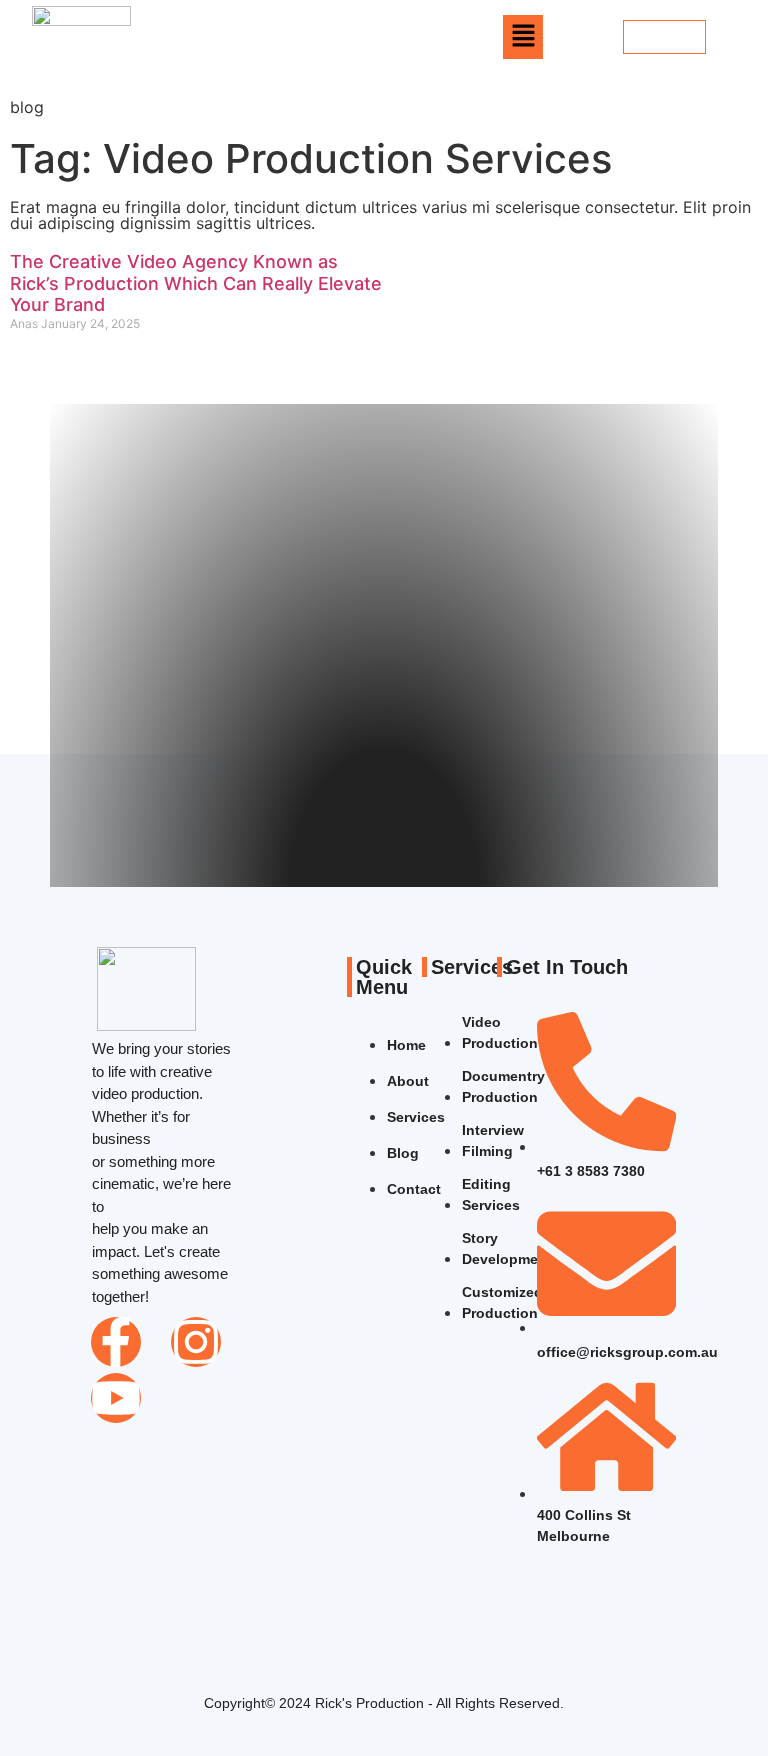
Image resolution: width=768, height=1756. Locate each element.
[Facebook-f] (116, 1342)
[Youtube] (116, 1398)
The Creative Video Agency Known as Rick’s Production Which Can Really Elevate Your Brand (196, 283)
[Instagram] (196, 1342)
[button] (523, 36)
